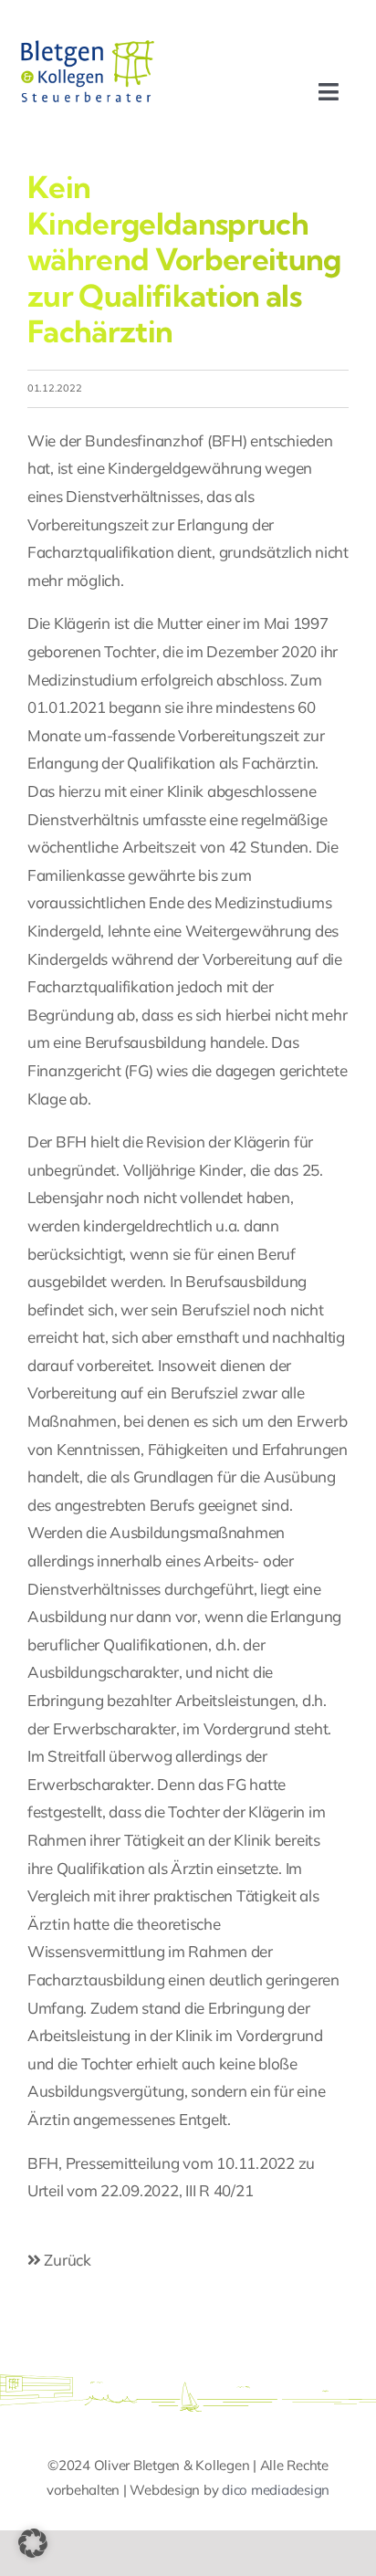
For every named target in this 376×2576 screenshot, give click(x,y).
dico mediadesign (276, 2490)
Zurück (66, 2260)
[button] (33, 2543)
